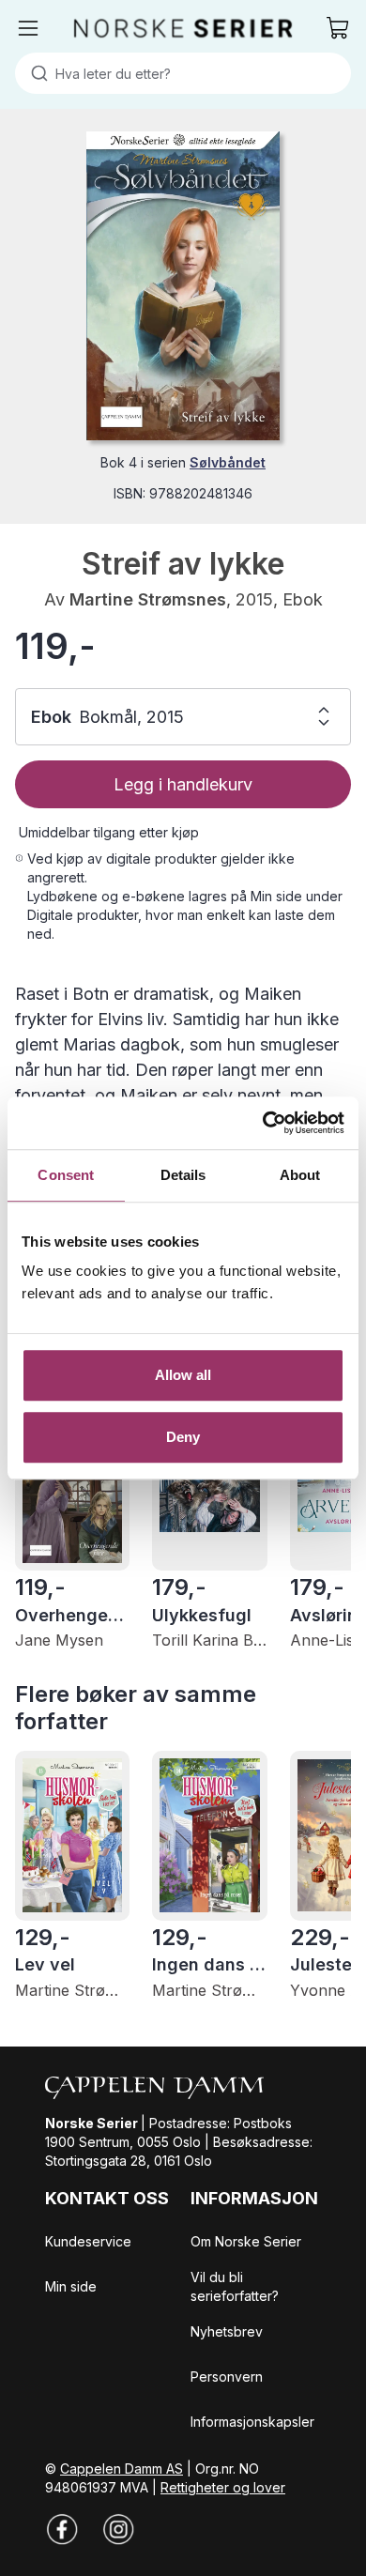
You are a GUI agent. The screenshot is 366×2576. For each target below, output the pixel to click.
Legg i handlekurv (183, 784)
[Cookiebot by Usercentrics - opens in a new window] (263, 1123)
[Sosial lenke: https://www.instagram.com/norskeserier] (118, 2529)
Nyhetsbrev (227, 2331)
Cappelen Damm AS (122, 2469)
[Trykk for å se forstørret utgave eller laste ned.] (183, 286)
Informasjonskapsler (252, 2422)
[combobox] (183, 73)
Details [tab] (183, 1175)
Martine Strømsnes (148, 599)
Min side (71, 2286)
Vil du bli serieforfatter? (235, 2286)
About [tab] (300, 1175)
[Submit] (35, 73)
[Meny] (28, 28)
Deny (183, 1437)
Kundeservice (88, 2241)
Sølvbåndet (228, 462)
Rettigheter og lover (223, 2487)
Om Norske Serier (246, 2241)
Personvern (227, 2377)
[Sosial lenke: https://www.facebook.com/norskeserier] (62, 2529)
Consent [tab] (66, 1175)
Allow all (183, 1375)
